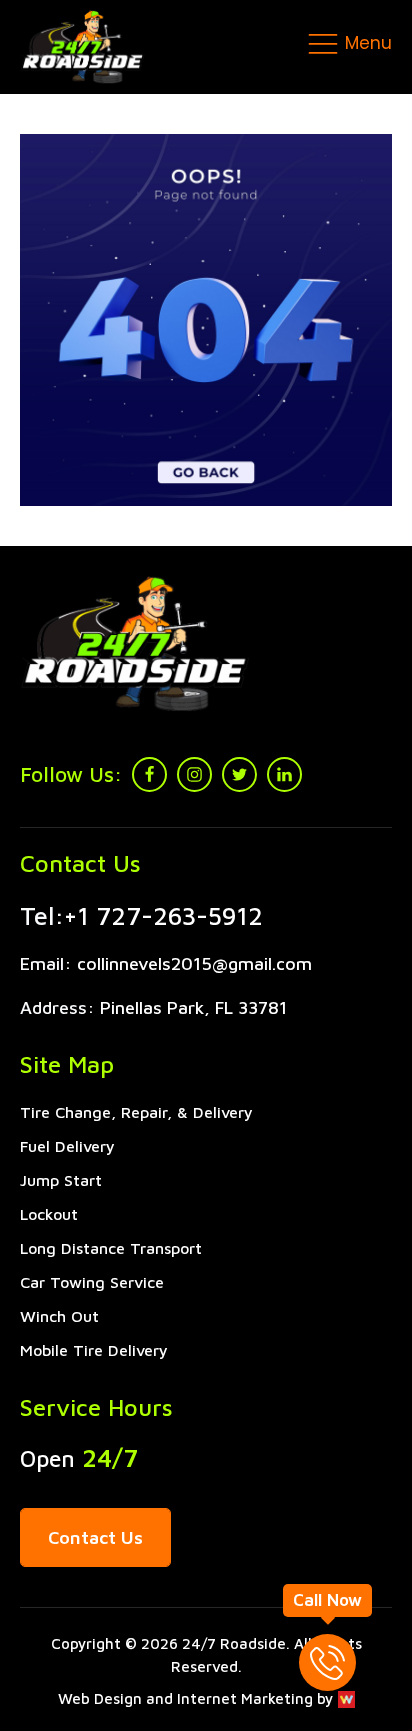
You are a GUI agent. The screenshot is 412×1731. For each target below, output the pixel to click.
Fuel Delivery (67, 1146)
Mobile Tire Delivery (94, 1350)
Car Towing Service (92, 1282)
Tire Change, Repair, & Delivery (136, 1112)
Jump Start (61, 1180)
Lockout (49, 1214)
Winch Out (59, 1316)
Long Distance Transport (111, 1248)
